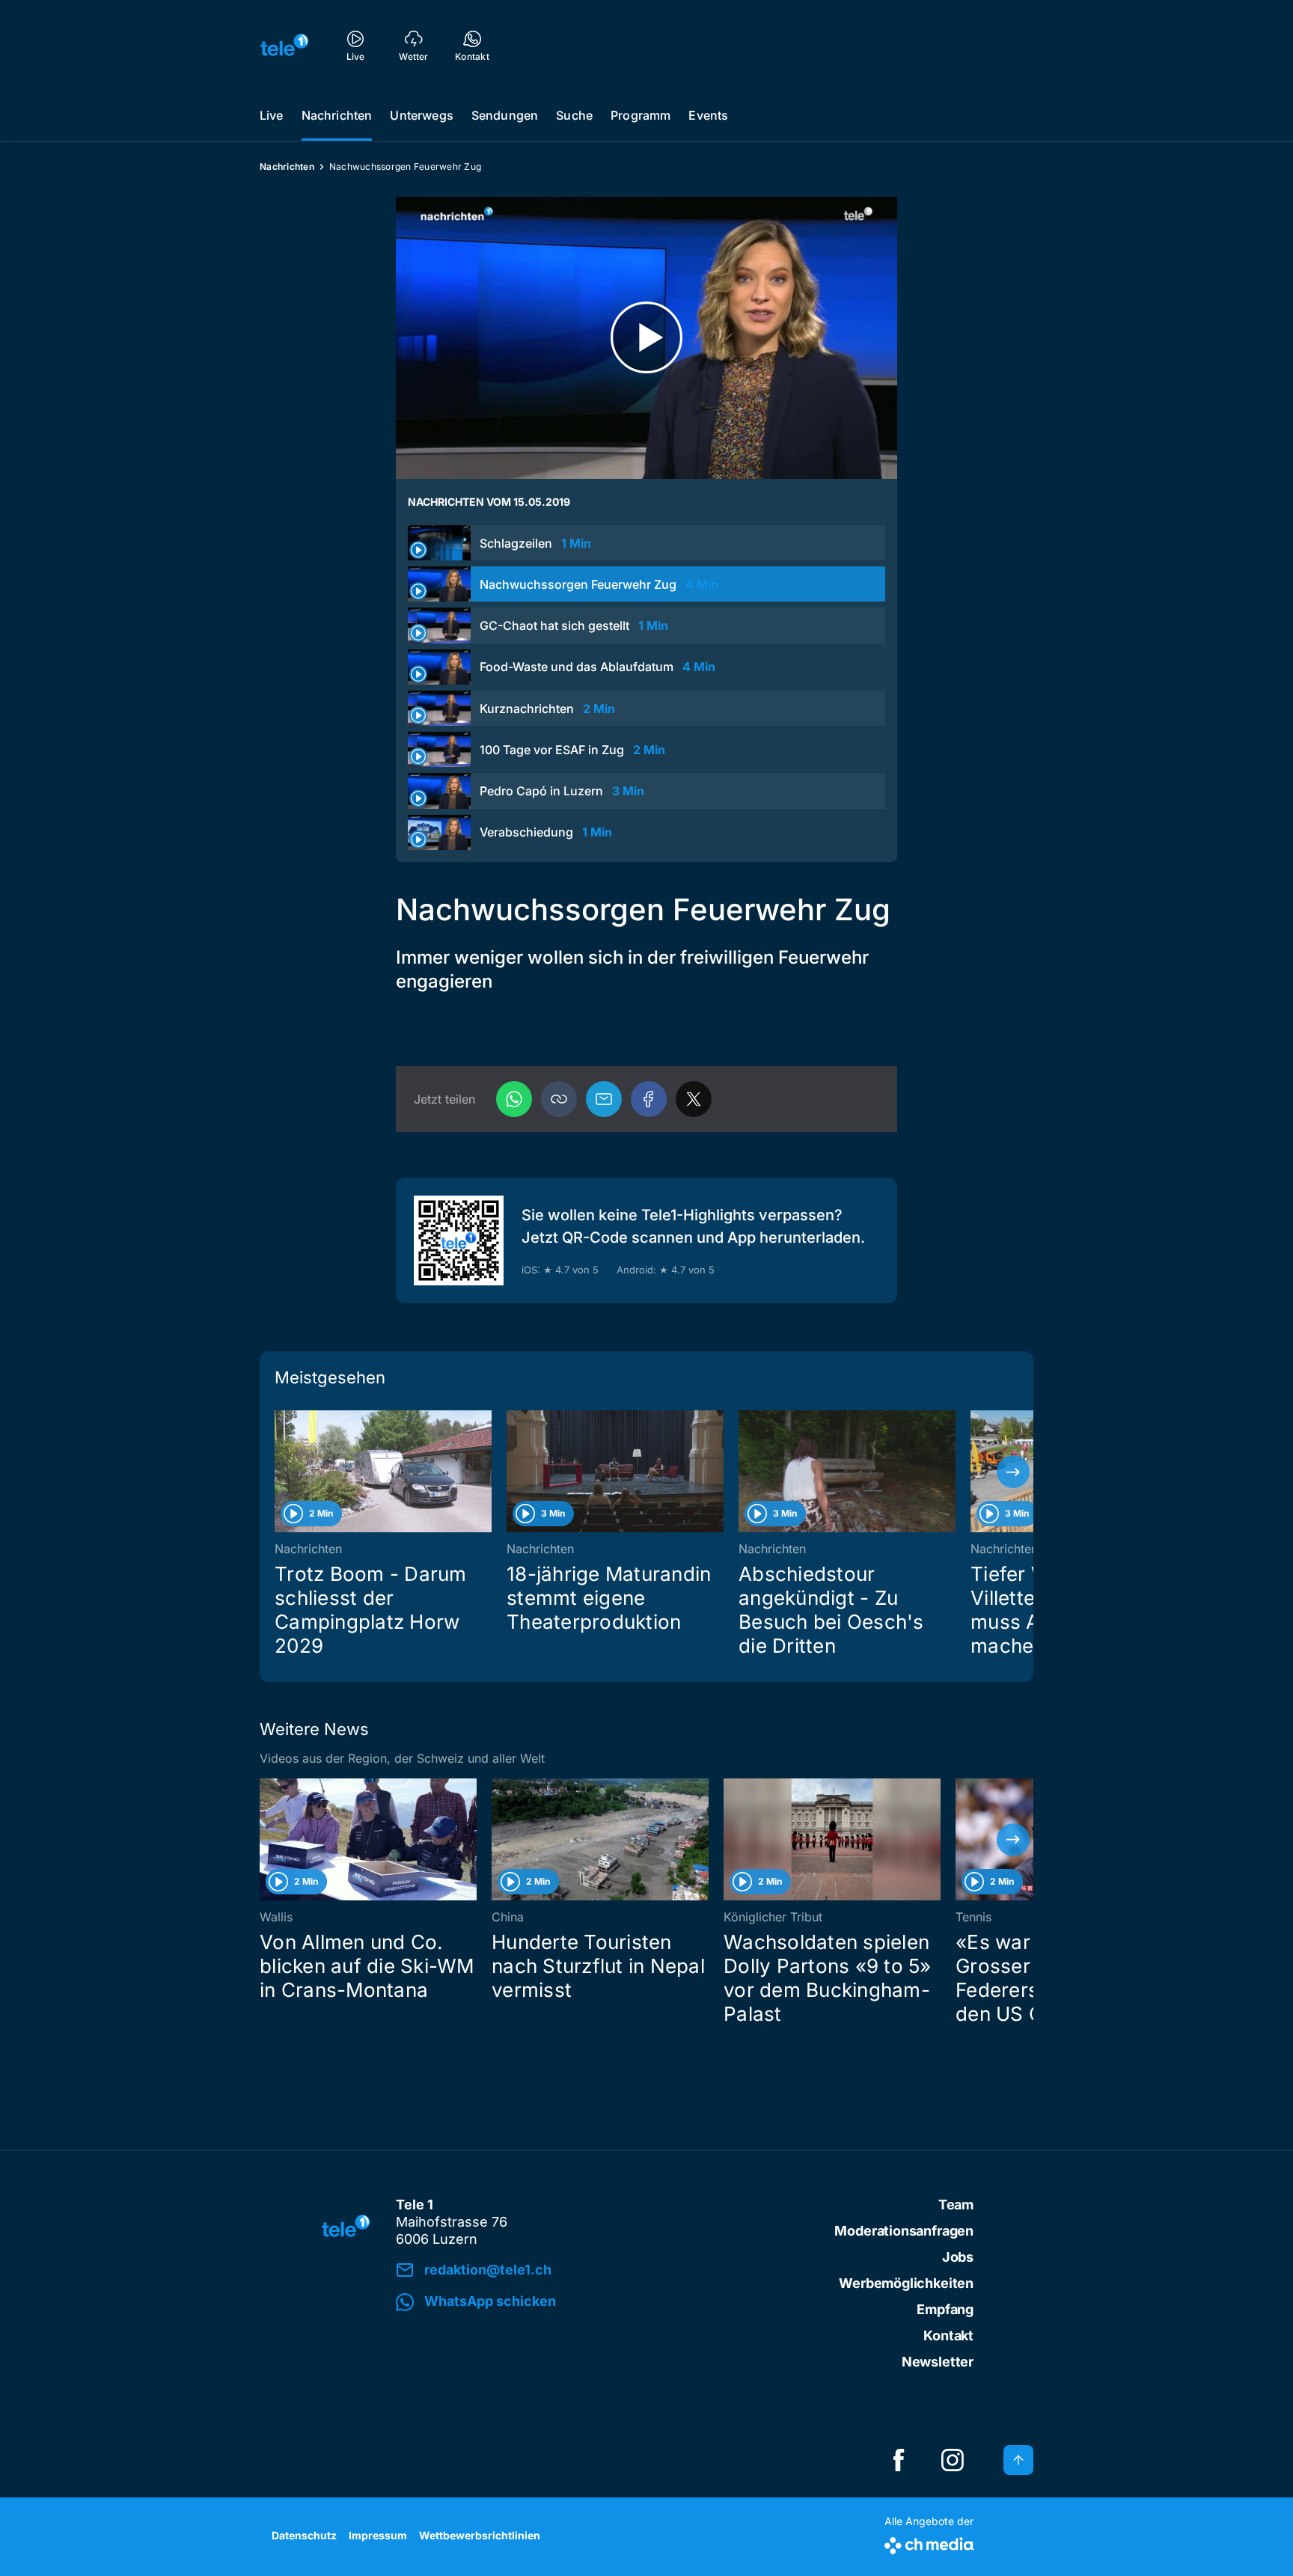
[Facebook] (649, 1099)
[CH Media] (929, 2543)
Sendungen (505, 115)
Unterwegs (421, 115)
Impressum (378, 2535)
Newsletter (938, 2362)
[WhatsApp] (514, 1099)
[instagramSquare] (953, 2460)
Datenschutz (304, 2535)
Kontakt (948, 2335)
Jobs (958, 2257)
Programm (641, 115)
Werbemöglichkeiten (906, 2283)
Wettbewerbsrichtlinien (480, 2535)
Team (956, 2205)
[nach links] (280, 1472)
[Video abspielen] (646, 338)
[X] (694, 1099)
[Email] (604, 1099)
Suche (574, 115)
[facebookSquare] (899, 2460)
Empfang (945, 2309)
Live (272, 115)
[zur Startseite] (284, 45)
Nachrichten (337, 115)
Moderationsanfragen (904, 2231)
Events (708, 115)
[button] (559, 1099)
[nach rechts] (1013, 1472)
